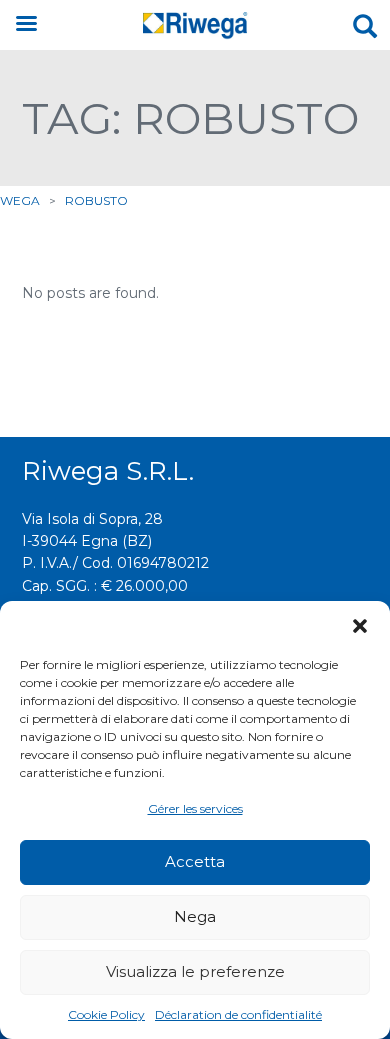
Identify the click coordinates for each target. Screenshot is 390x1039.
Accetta (195, 861)
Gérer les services (195, 808)
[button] (360, 626)
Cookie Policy (106, 1014)
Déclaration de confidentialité (238, 1014)
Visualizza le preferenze (195, 971)
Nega (195, 916)
